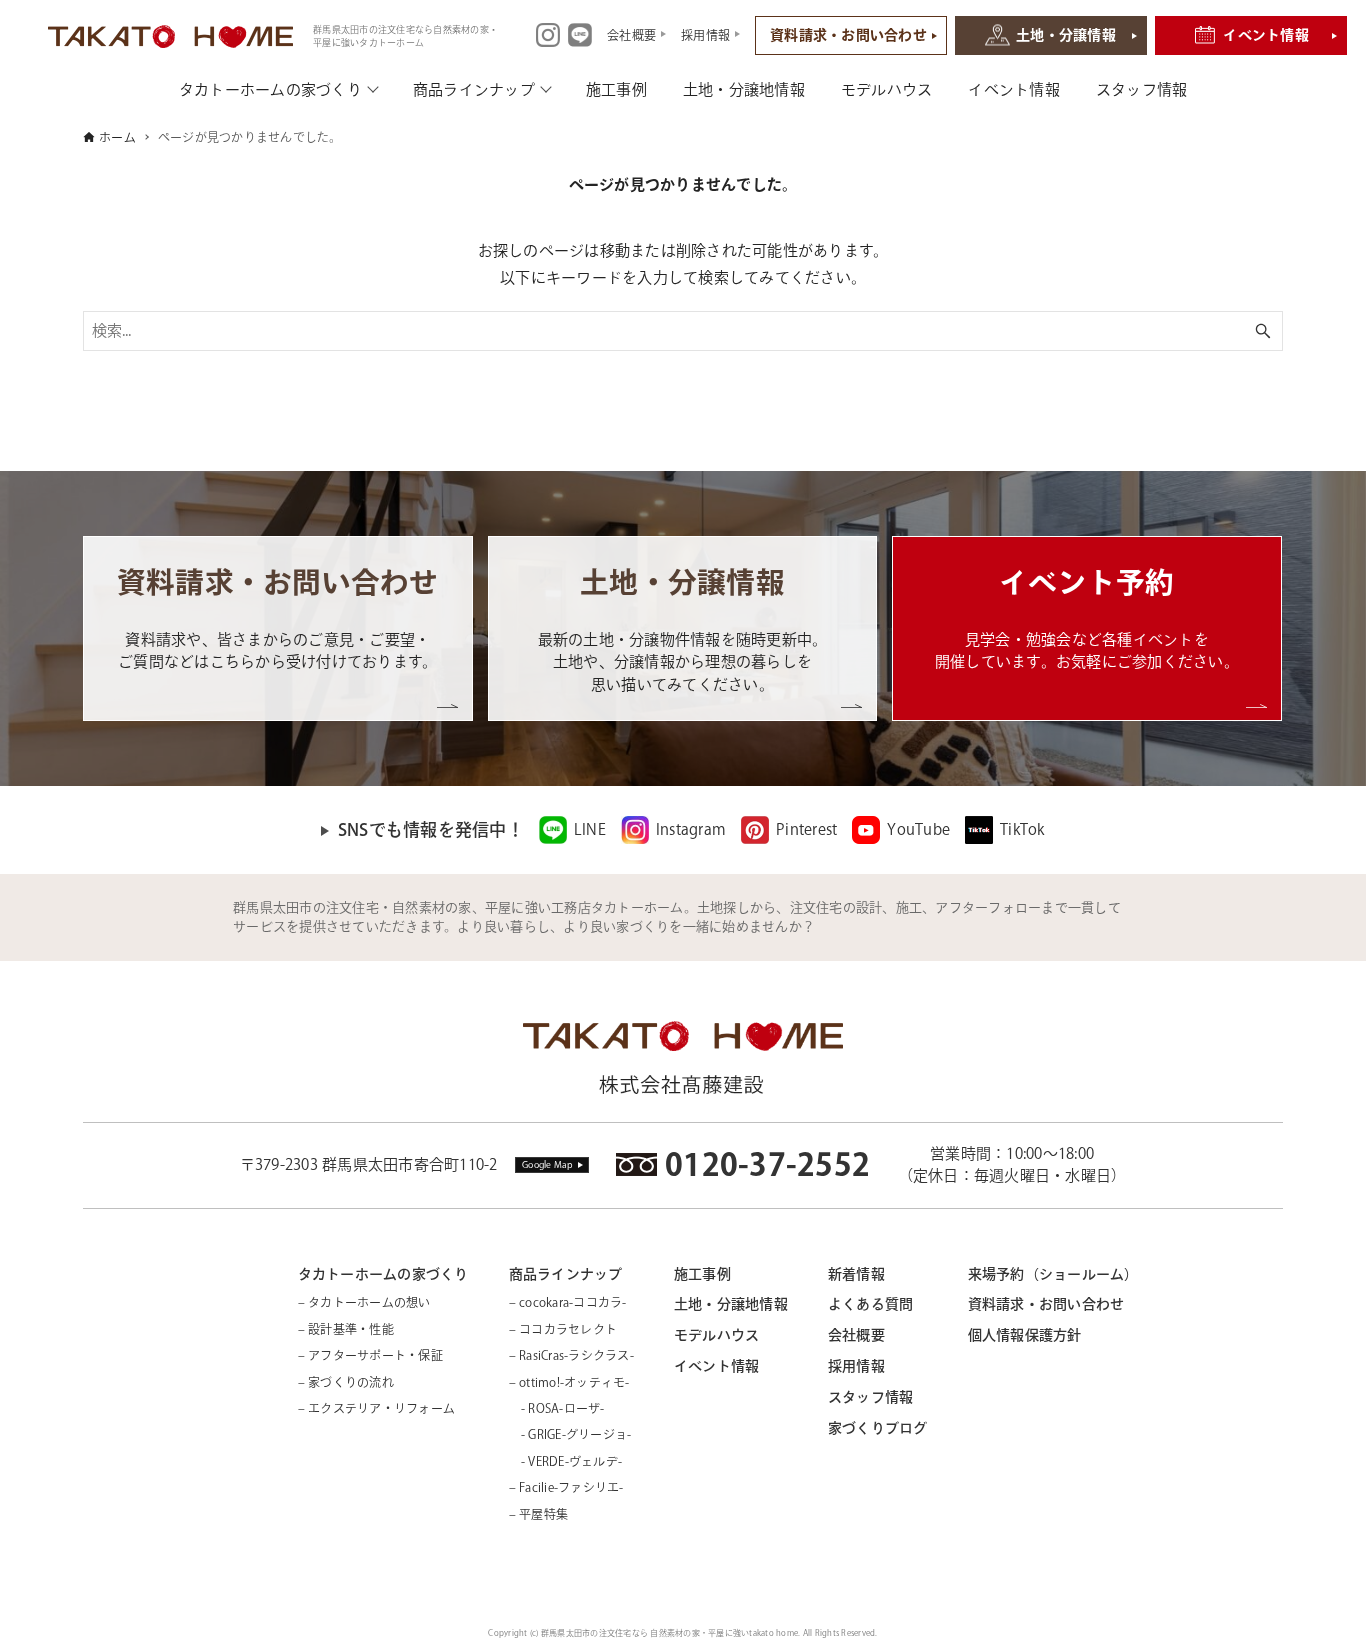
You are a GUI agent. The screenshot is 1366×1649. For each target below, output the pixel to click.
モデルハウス (887, 89)
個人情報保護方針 (1025, 1335)
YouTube (918, 829)
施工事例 (616, 89)
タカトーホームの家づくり (270, 89)
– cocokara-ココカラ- (568, 1302)
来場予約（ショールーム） (1053, 1274)
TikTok (1022, 829)
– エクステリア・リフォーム (377, 1408)
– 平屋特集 (539, 1514)
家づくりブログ (878, 1428)
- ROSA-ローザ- (557, 1408)
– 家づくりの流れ (346, 1382)
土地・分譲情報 (1066, 35)
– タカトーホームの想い (364, 1302)
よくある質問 (871, 1304)
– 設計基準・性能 (346, 1329)
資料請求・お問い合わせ (848, 35)
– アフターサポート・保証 (370, 1355)
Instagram (691, 829)
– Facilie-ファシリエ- (566, 1487)
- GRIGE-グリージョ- (570, 1434)
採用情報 (856, 1366)
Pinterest (806, 829)
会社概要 (856, 1335)
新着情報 (856, 1274)
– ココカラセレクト (563, 1329)
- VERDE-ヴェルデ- (566, 1461)
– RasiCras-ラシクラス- (571, 1355)
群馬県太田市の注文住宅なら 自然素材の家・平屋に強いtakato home (669, 1633)
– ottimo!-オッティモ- (569, 1382)
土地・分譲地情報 (744, 89)
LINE (590, 829)
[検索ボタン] (1263, 331)
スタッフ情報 (1142, 89)
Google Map (548, 1164)
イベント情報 (1266, 35)
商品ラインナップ (474, 89)
